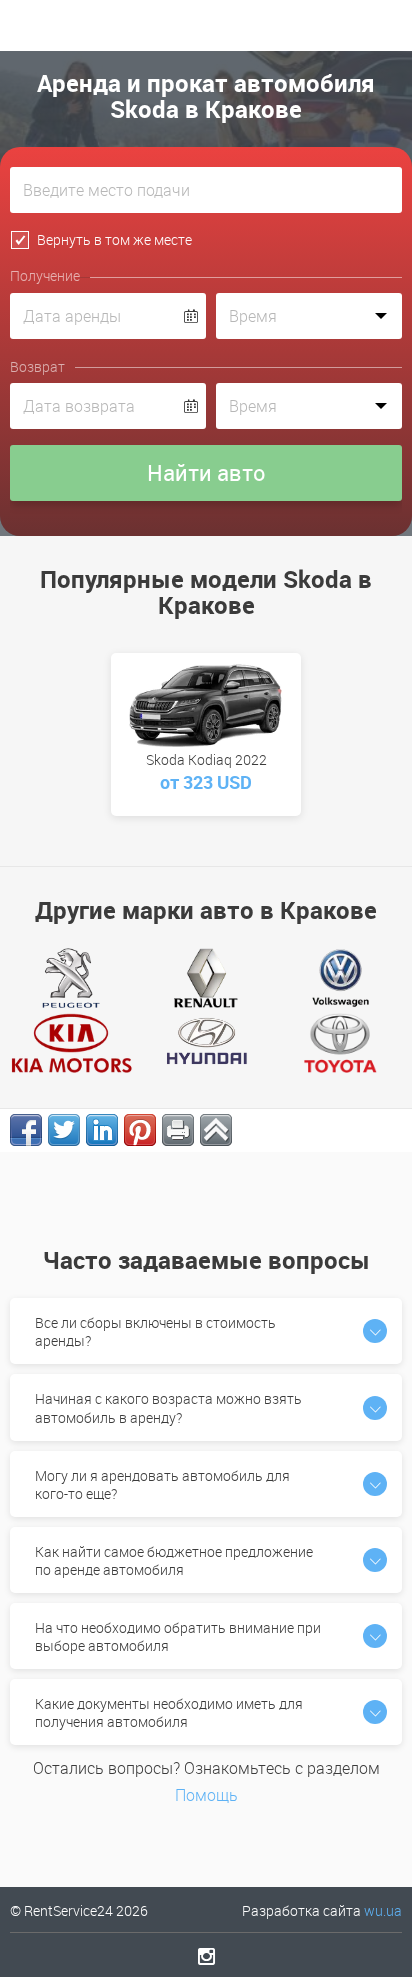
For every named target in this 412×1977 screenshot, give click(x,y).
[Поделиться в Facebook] (26, 1130)
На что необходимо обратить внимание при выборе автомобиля (178, 1636)
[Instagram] (206, 1956)
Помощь (206, 1795)
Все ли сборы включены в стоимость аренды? (155, 1331)
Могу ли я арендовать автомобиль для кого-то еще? (162, 1484)
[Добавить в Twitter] (64, 1130)
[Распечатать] (178, 1130)
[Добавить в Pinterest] (140, 1130)
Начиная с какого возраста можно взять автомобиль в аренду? (168, 1407)
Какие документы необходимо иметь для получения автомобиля (169, 1712)
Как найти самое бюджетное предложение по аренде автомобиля (174, 1560)
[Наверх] (216, 1130)
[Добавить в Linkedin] (102, 1130)
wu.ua (383, 1910)
